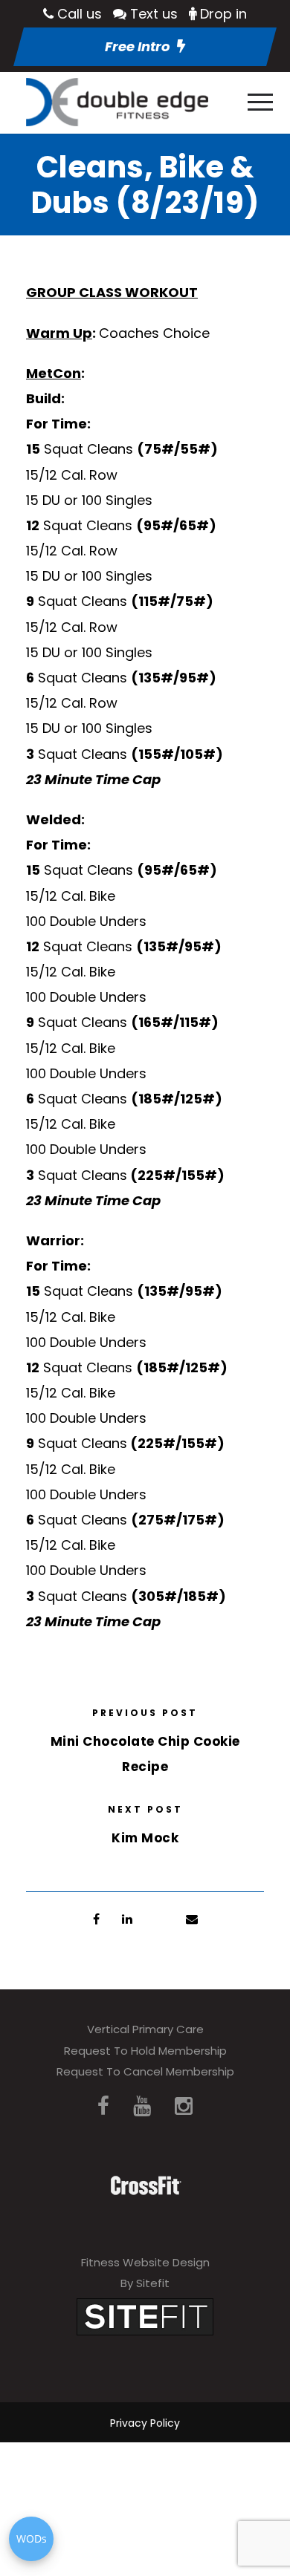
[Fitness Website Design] (145, 2316)
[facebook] (103, 2106)
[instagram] (184, 2106)
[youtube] (142, 2106)
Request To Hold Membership (145, 2051)
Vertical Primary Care (145, 2029)
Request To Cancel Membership (145, 2071)
